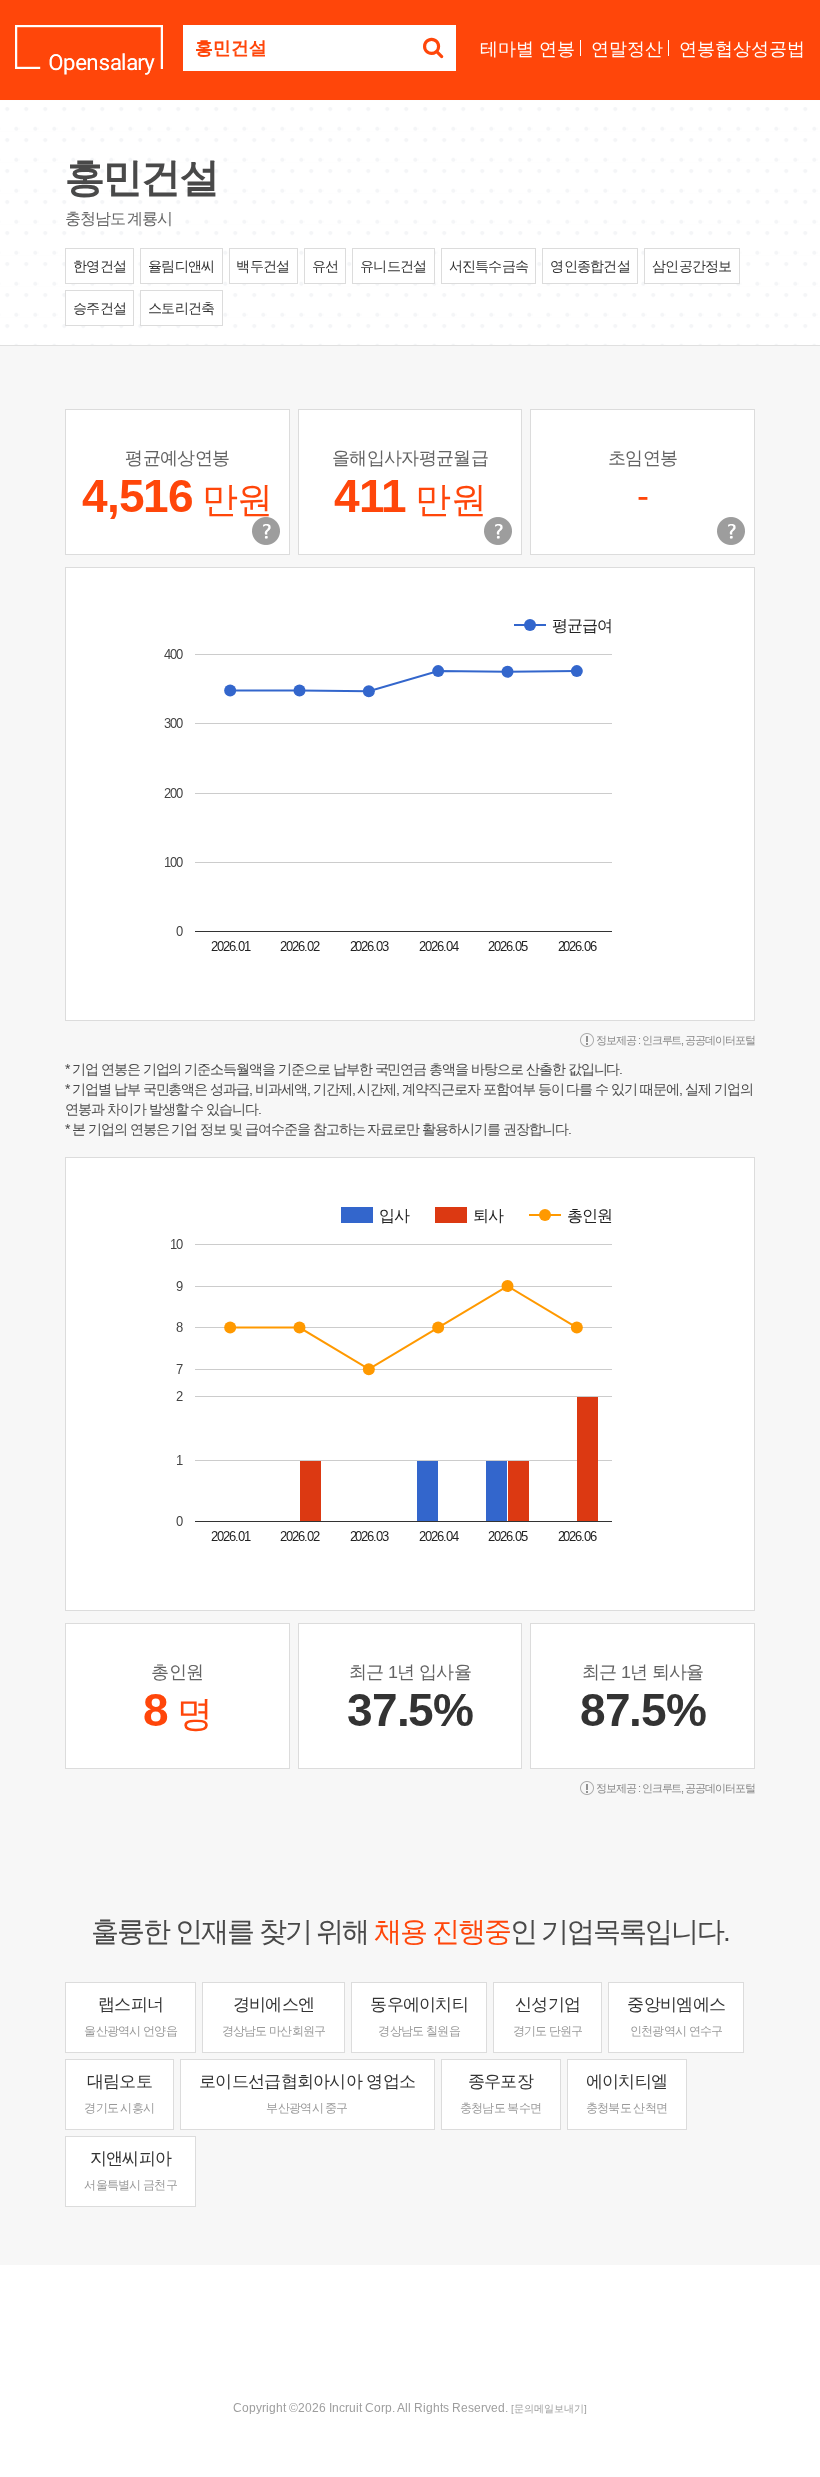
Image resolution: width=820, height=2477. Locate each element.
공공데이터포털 (720, 1040)
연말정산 (627, 49)
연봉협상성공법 (742, 49)
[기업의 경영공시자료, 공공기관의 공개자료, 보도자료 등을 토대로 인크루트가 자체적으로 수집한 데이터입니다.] (731, 531)
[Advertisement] (410, 2330)
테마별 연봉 (527, 49)
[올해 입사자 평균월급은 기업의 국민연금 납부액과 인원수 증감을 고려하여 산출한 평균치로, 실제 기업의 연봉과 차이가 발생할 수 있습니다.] (498, 531)
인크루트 (662, 1040)
